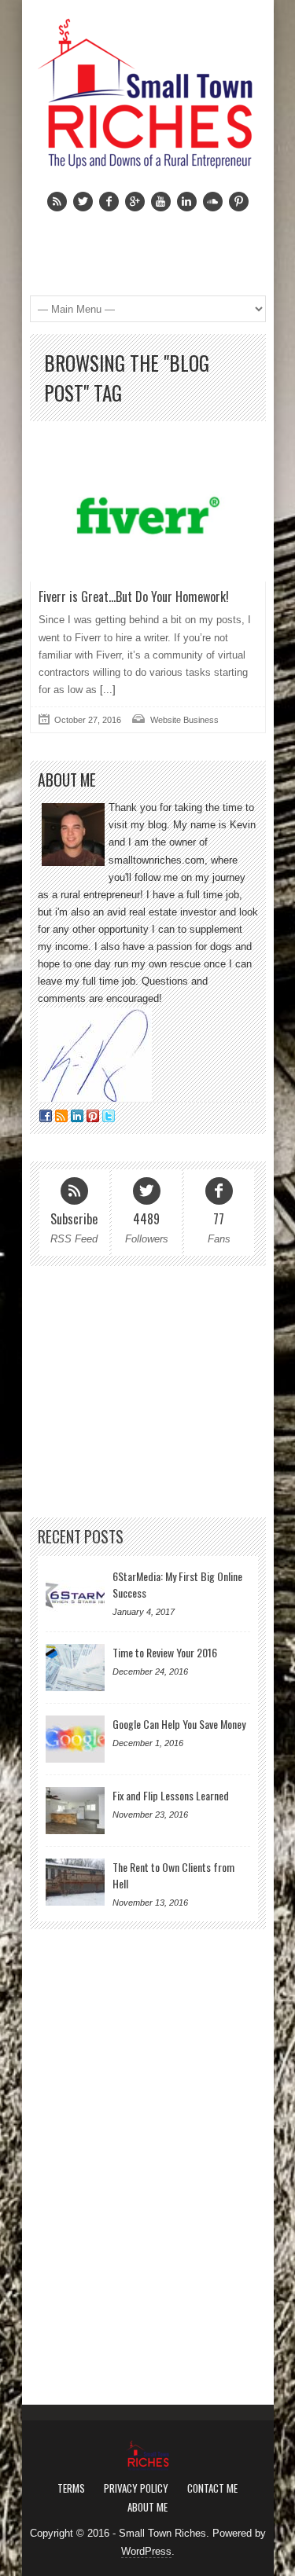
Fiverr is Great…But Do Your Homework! (134, 596)
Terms (71, 2488)
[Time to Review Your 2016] (75, 1668)
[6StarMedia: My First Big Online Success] (75, 1591)
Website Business (184, 720)
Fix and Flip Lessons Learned (171, 1795)
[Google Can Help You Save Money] (75, 1739)
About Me (147, 2507)
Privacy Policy (136, 2488)
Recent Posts (81, 1537)
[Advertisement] (148, 1392)
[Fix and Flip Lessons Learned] (75, 1811)
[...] (106, 690)
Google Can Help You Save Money (179, 1724)
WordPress (146, 2551)
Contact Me (212, 2488)
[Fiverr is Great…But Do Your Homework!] (148, 515)
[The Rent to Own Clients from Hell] (75, 1882)
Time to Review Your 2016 (165, 1652)
